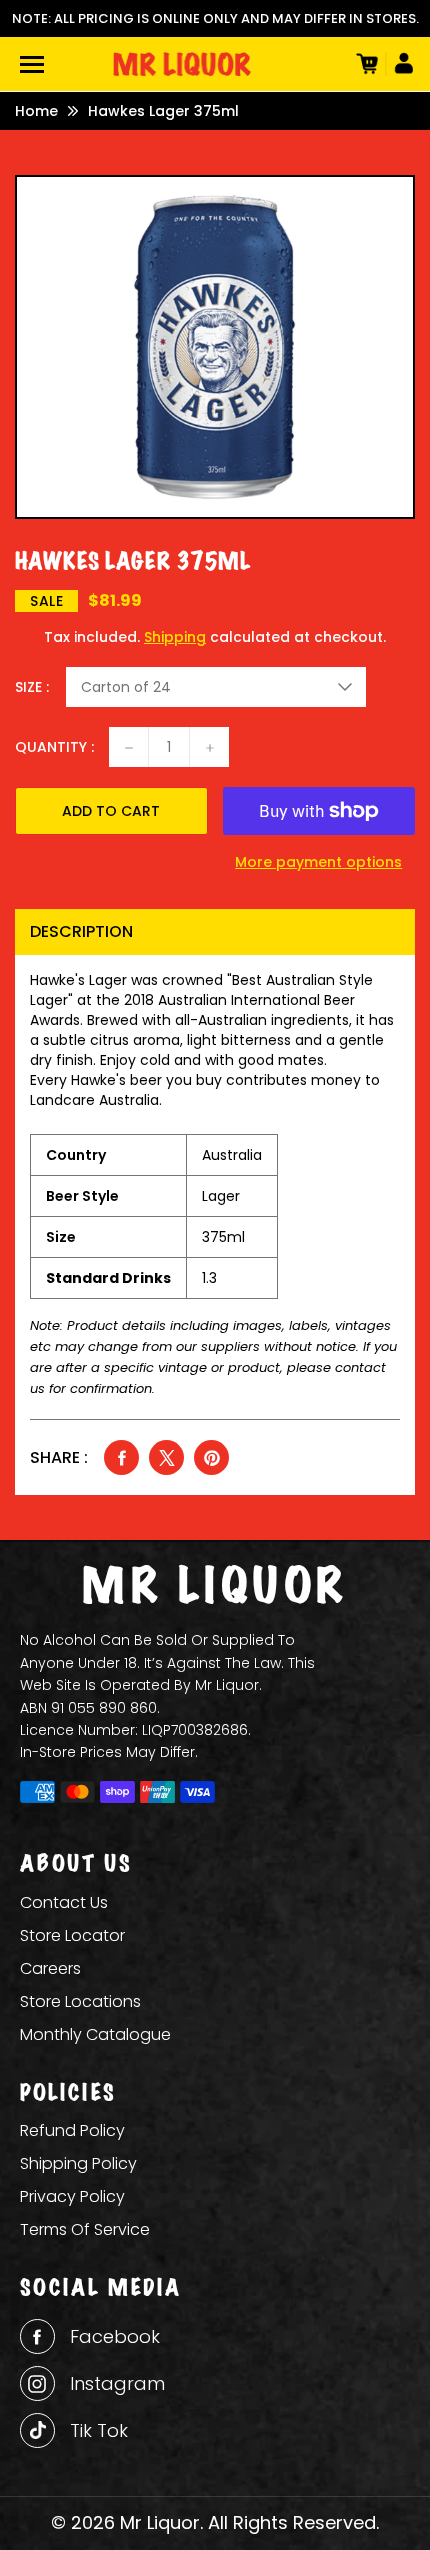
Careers (50, 1968)
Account (400, 64)
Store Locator (72, 1935)
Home (36, 111)
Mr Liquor (160, 2522)
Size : (32, 687)
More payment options (318, 862)
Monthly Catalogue (95, 2034)
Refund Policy (72, 2130)
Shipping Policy (78, 2163)
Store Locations (80, 2001)
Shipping (175, 637)
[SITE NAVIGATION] (32, 64)
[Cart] (365, 64)
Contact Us (64, 1902)
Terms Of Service (85, 2229)
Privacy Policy (72, 2196)
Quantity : (54, 747)
